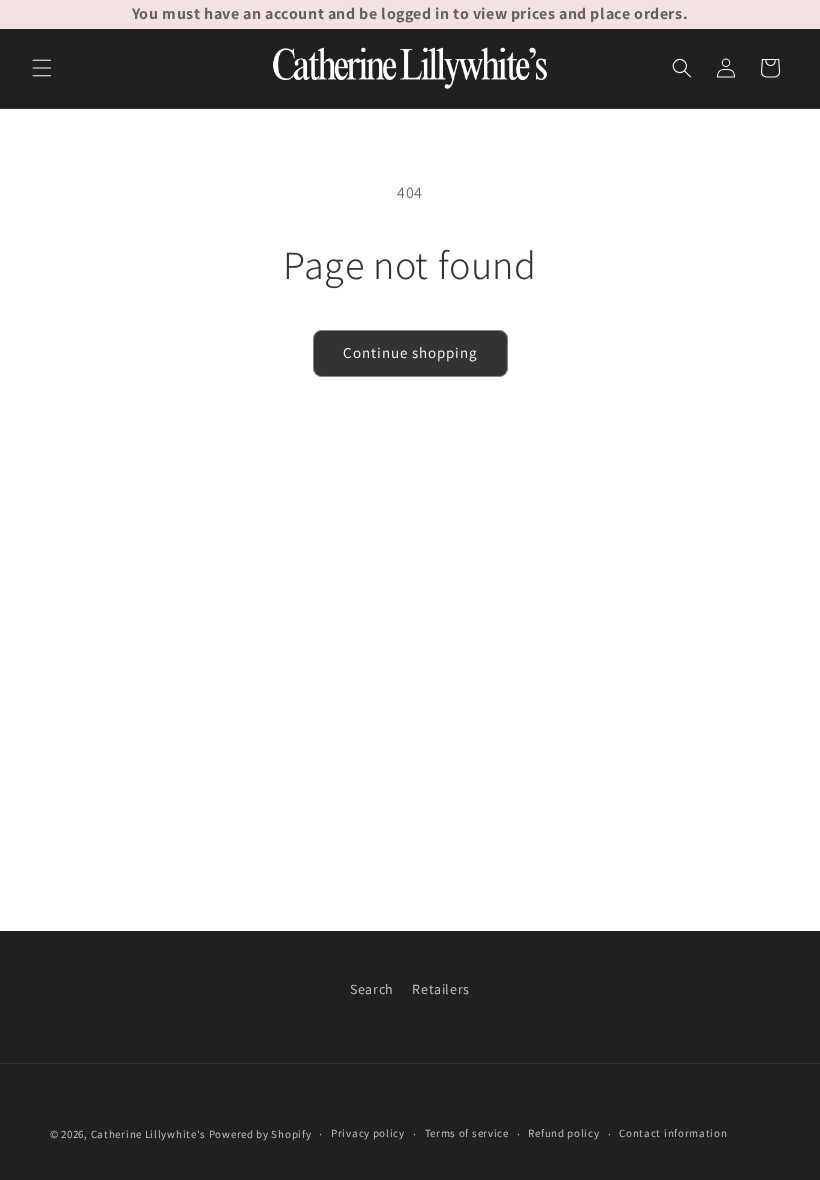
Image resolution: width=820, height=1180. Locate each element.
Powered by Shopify (260, 1134)
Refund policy (563, 1133)
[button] (42, 68)
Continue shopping (410, 352)
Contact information (673, 1133)
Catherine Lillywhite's (148, 1134)
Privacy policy (368, 1133)
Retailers (440, 989)
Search (372, 989)
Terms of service (467, 1133)
